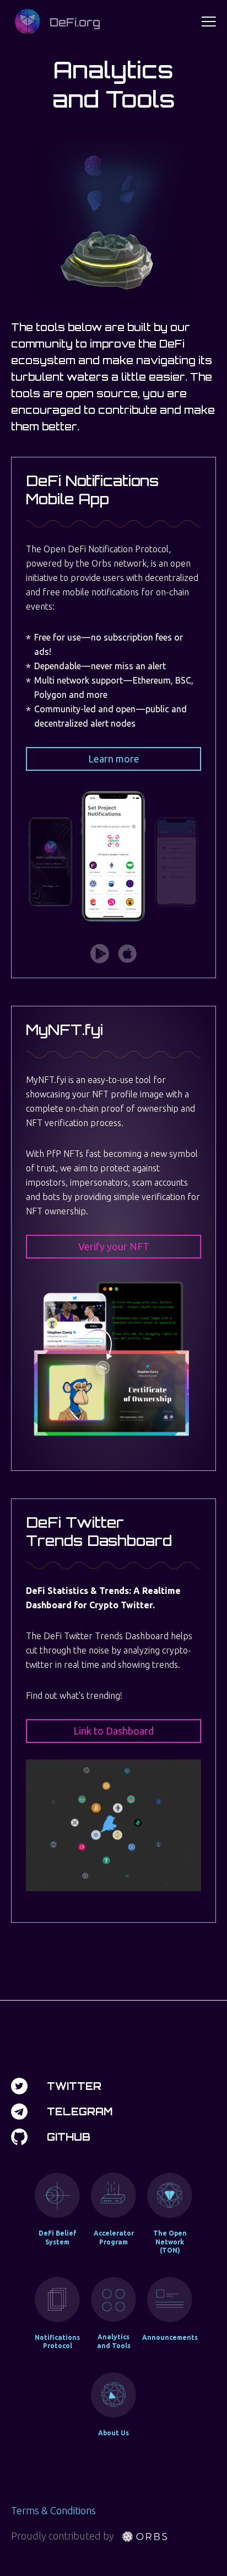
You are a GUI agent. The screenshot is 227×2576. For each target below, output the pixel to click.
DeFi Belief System (58, 2238)
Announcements (170, 2337)
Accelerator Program (114, 2238)
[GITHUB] (19, 2137)
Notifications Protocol (57, 2342)
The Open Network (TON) (170, 2242)
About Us (113, 2433)
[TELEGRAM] (19, 2111)
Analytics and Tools (114, 2341)
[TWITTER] (19, 2086)
